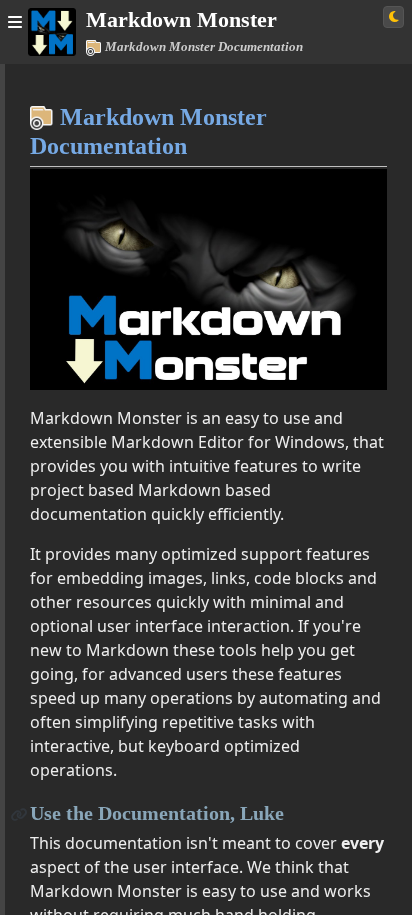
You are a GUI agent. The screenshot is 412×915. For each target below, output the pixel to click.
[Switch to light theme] (393, 17)
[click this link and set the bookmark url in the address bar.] (19, 813)
